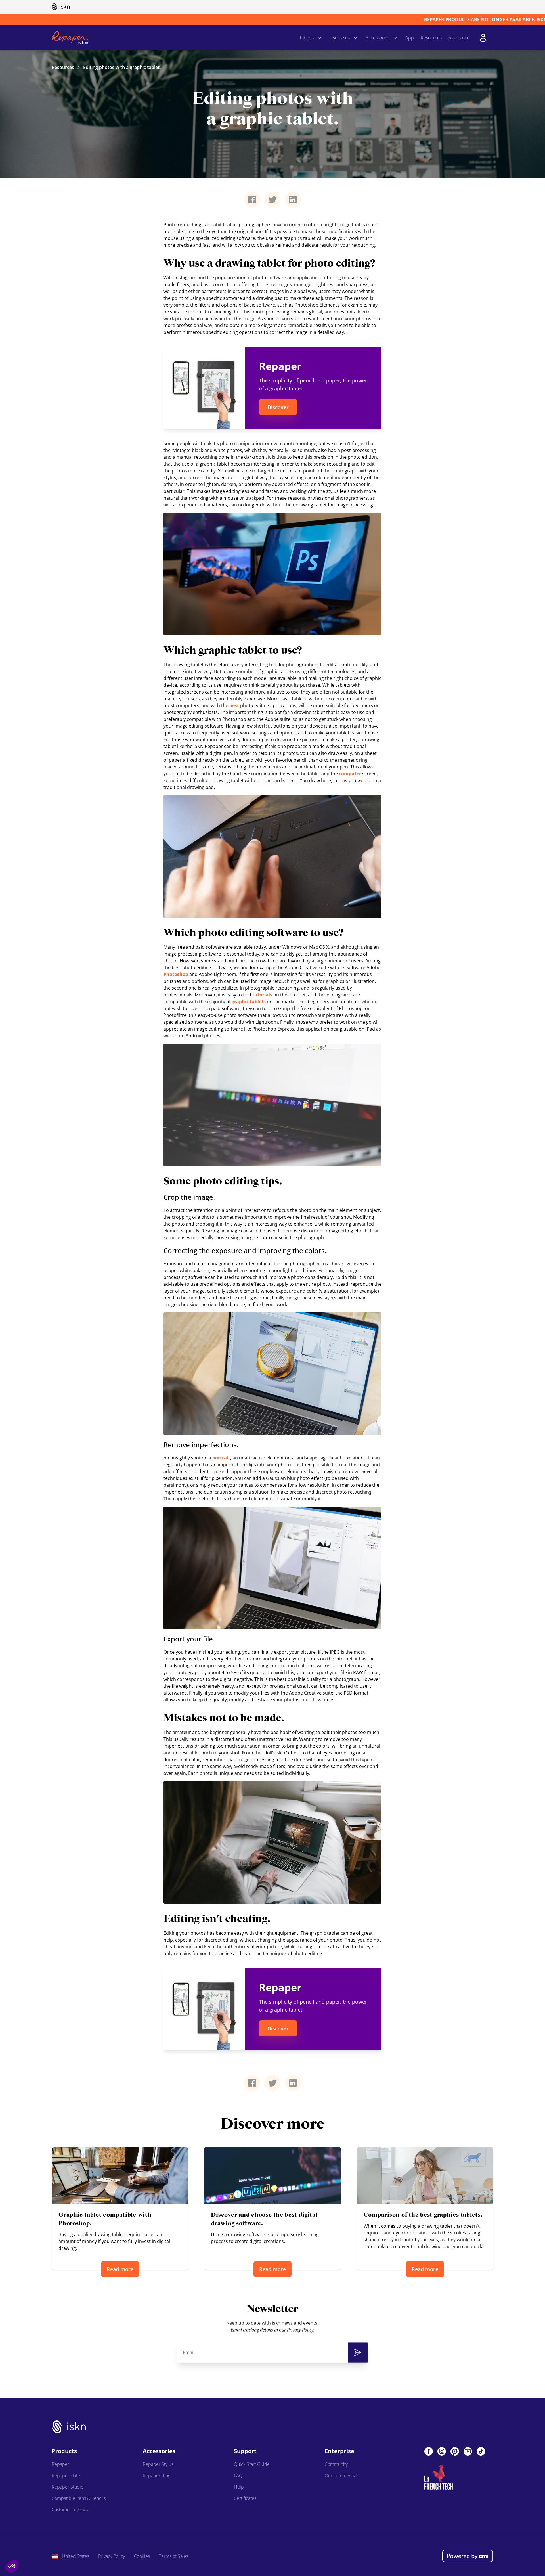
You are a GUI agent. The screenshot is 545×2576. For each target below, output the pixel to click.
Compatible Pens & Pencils (79, 2498)
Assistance (459, 38)
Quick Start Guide (252, 2464)
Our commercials (342, 2476)
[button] (12, 2566)
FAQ (238, 2476)
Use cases (340, 38)
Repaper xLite (66, 2476)
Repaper (60, 2464)
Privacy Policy (112, 2556)
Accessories (378, 38)
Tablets (306, 38)
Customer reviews (70, 2510)
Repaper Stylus (158, 2464)
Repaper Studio (68, 2487)
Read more (120, 2269)
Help (239, 2487)
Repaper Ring (157, 2476)
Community (336, 2464)
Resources (431, 38)
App (410, 38)
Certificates (245, 2498)
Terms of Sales (174, 2556)
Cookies (142, 2556)
